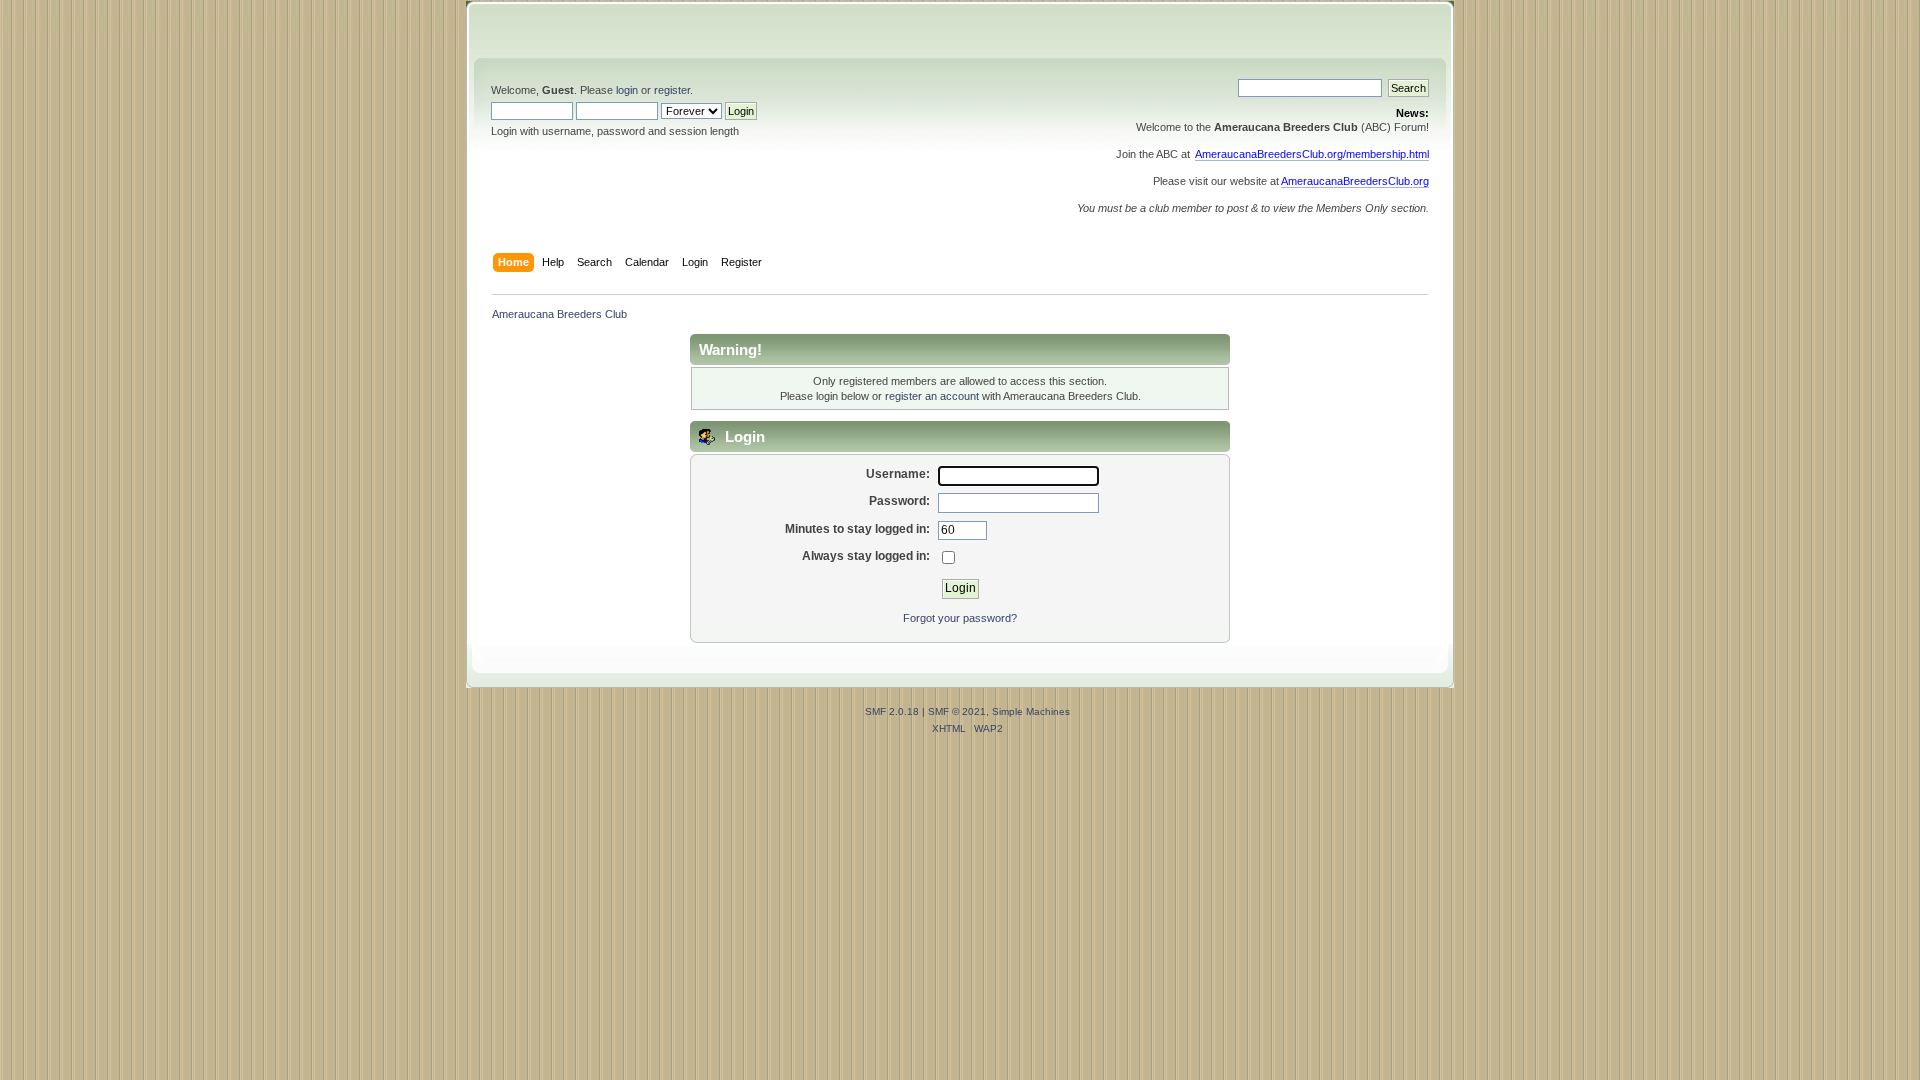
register (672, 90)
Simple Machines (1031, 711)
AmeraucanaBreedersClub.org (1355, 181)
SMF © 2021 (957, 711)
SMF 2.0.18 (892, 711)
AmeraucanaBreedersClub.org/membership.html (1312, 154)
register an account (932, 396)
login (627, 90)
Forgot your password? (960, 618)
